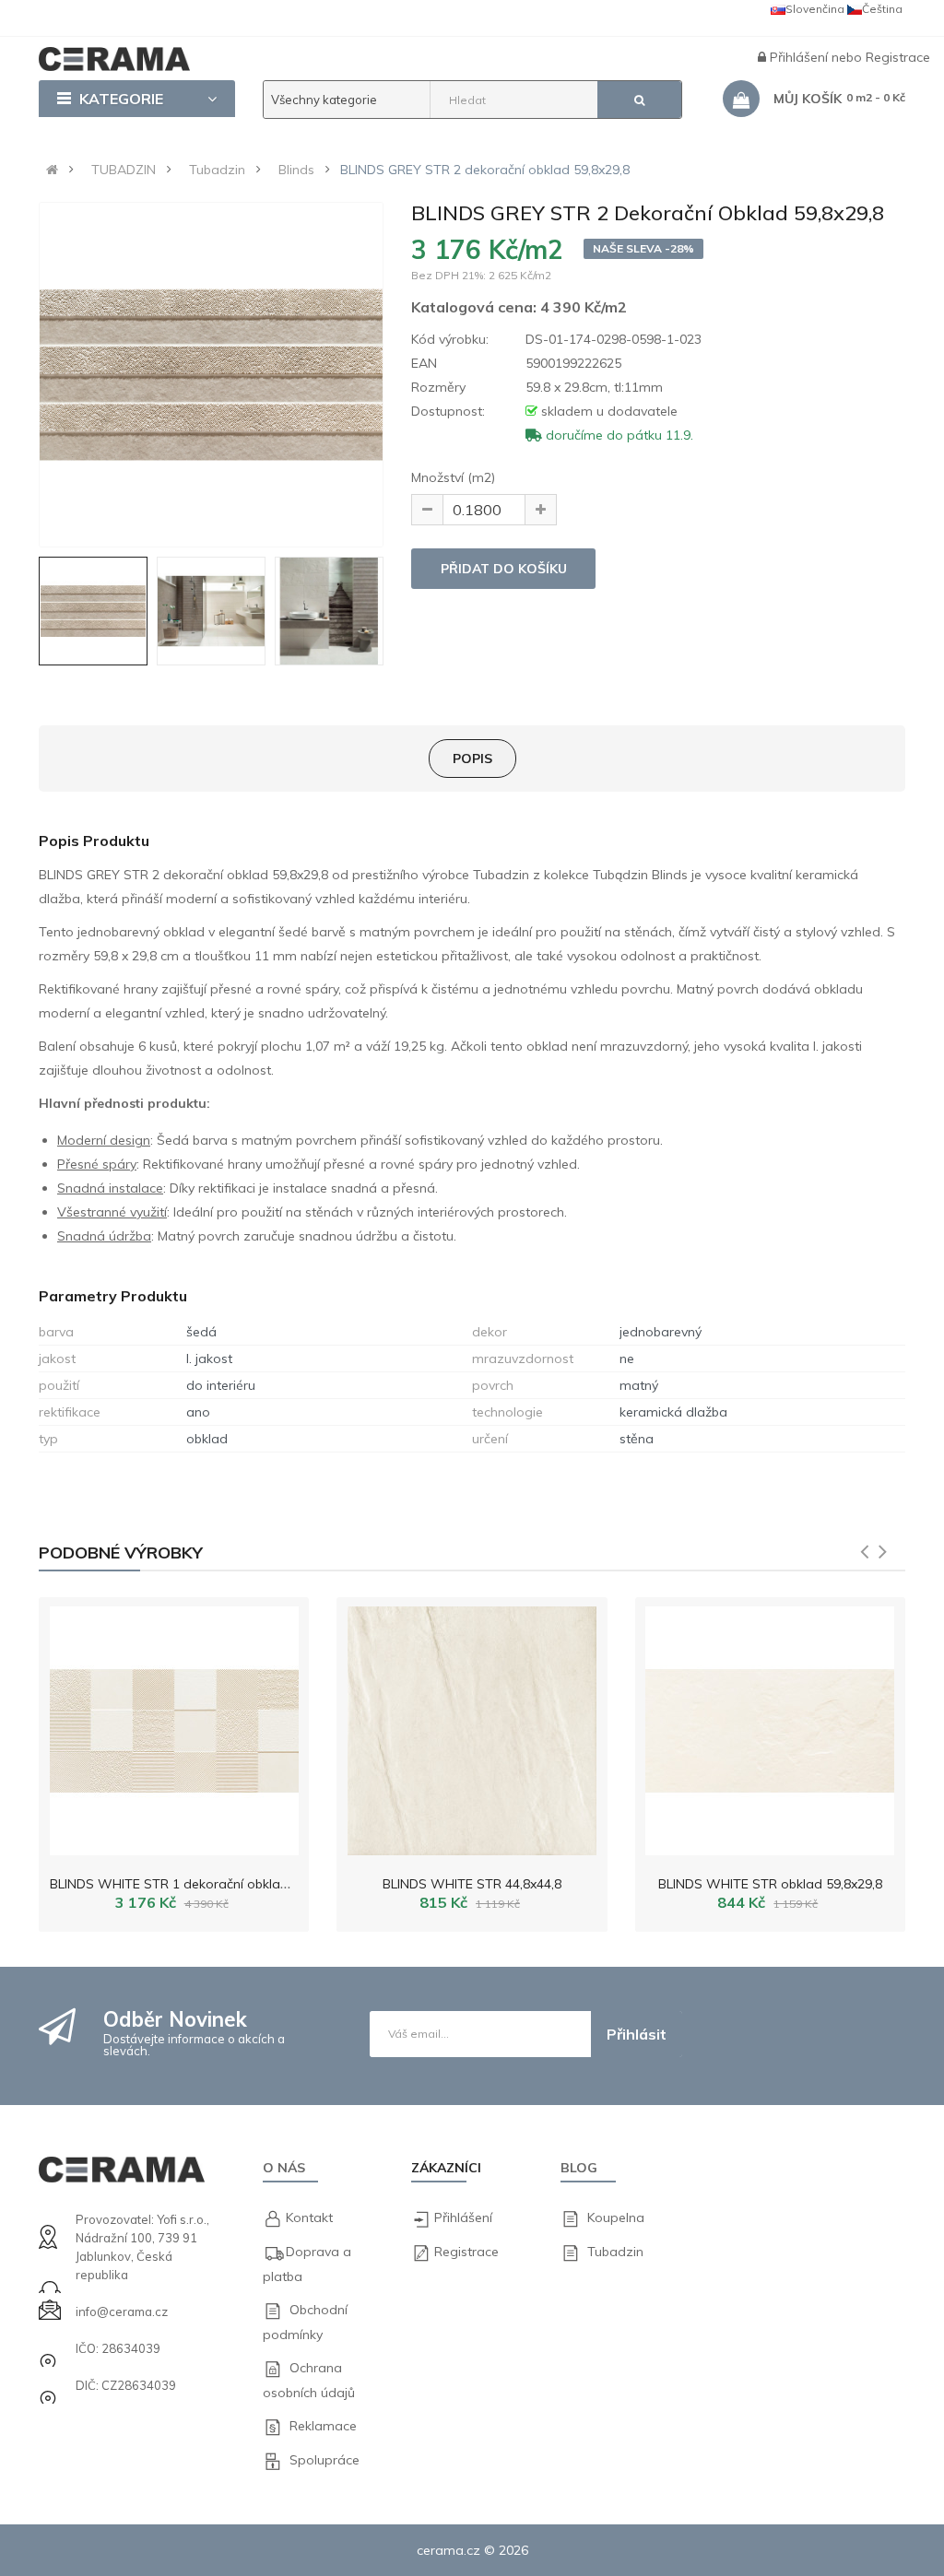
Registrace (898, 57)
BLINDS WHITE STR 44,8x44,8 (472, 1884)
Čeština (882, 9)
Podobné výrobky (121, 1553)
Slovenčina (815, 9)
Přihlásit (637, 2034)
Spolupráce (324, 2460)
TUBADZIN (124, 170)
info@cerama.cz (122, 2311)
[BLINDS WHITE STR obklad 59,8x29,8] (770, 1726)
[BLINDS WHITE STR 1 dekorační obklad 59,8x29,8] (174, 1726)
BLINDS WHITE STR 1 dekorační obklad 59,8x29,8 (199, 1884)
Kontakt (309, 2217)
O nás (284, 2168)
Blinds (296, 170)
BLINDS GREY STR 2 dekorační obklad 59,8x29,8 (485, 170)
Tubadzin (217, 170)
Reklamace (323, 2426)
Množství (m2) (453, 477)
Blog (579, 2168)
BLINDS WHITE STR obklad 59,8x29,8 (770, 1884)
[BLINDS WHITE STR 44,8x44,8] (472, 1726)
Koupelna (616, 2217)
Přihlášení (801, 57)
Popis (472, 759)
